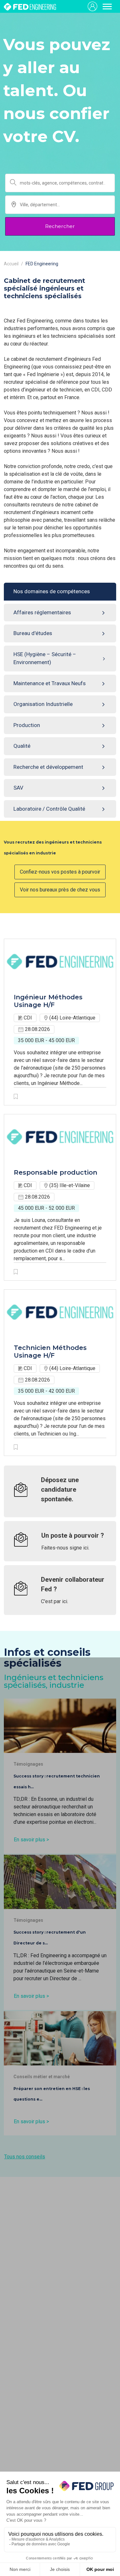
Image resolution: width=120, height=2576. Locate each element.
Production (27, 725)
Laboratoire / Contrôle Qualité (49, 809)
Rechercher (60, 226)
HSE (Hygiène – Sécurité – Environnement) (45, 658)
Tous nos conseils (25, 2157)
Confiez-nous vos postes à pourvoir (60, 872)
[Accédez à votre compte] (92, 6)
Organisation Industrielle (43, 704)
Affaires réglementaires (42, 612)
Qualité (22, 746)
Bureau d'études (33, 633)
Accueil (11, 264)
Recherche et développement (48, 767)
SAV (18, 788)
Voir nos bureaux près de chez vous (60, 890)
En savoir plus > (31, 1840)
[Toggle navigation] (107, 6)
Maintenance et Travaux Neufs (50, 683)
